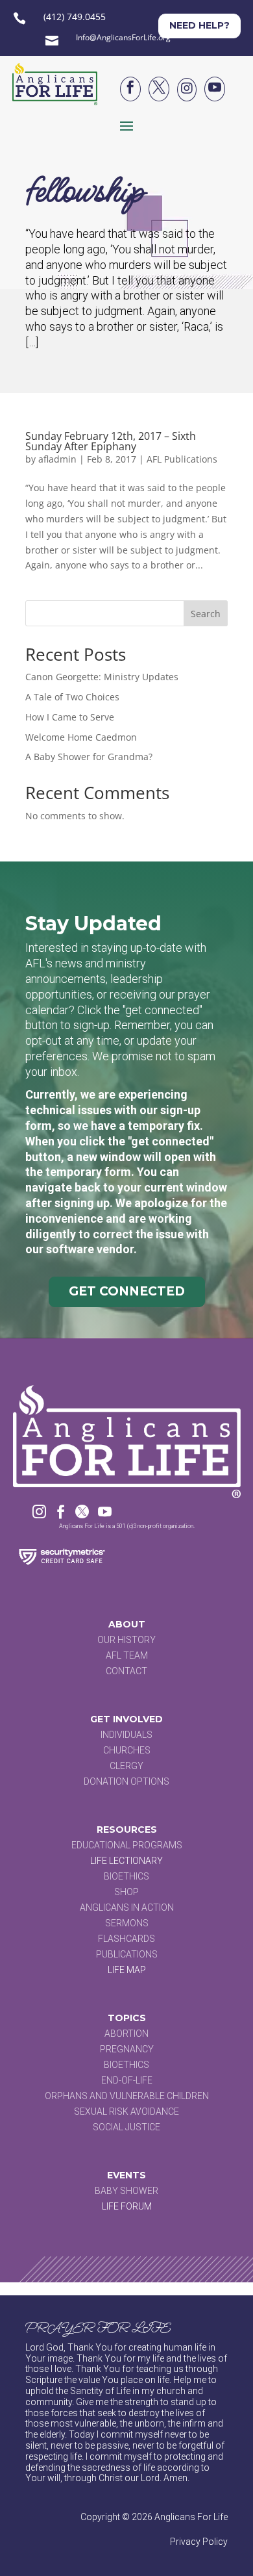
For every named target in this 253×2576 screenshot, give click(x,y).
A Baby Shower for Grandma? (89, 757)
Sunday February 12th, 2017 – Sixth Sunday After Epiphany (111, 441)
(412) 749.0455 (75, 17)
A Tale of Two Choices (72, 697)
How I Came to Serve (70, 717)
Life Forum (127, 2206)
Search (206, 614)
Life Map (127, 1970)
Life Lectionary (126, 1861)
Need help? (199, 25)
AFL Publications (182, 459)
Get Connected (127, 1291)
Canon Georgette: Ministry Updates (102, 677)
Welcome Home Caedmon (81, 737)
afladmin (57, 459)
